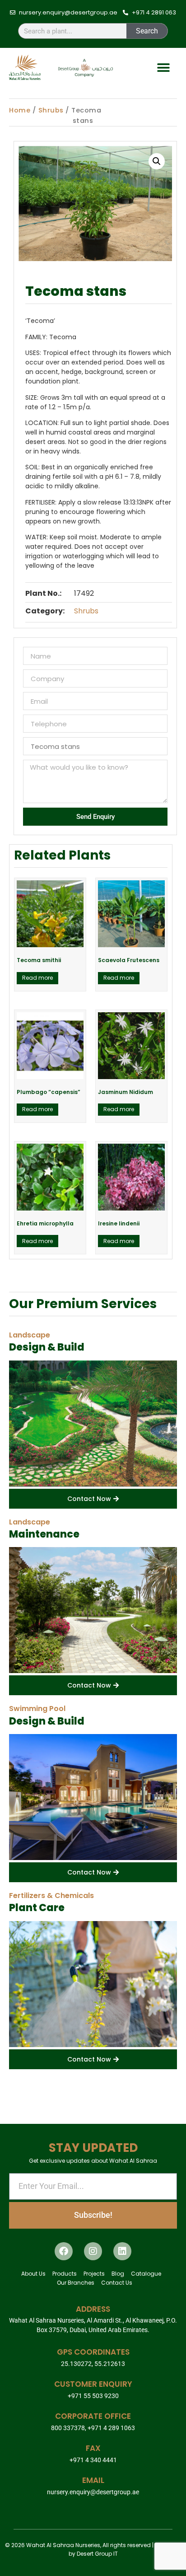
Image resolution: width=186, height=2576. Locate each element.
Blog (118, 2274)
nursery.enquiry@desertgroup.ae (93, 2492)
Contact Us (117, 2283)
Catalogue (146, 2274)
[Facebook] (64, 2251)
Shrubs (51, 110)
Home (20, 110)
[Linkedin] (122, 2251)
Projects (94, 2274)
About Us (33, 2274)
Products (65, 2274)
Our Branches (76, 2283)
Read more (37, 978)
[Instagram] (93, 2251)
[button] (164, 68)
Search (147, 31)
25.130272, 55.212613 (93, 2364)
